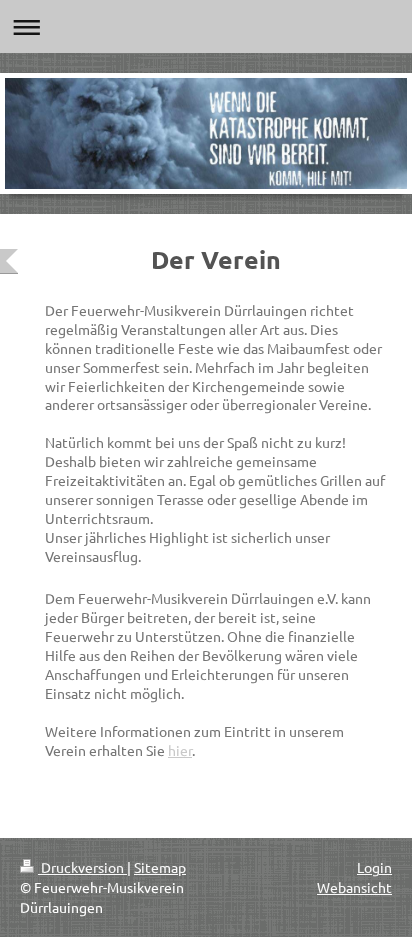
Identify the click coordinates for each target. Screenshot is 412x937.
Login (374, 867)
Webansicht (354, 887)
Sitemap (160, 867)
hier (180, 750)
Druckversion (82, 867)
